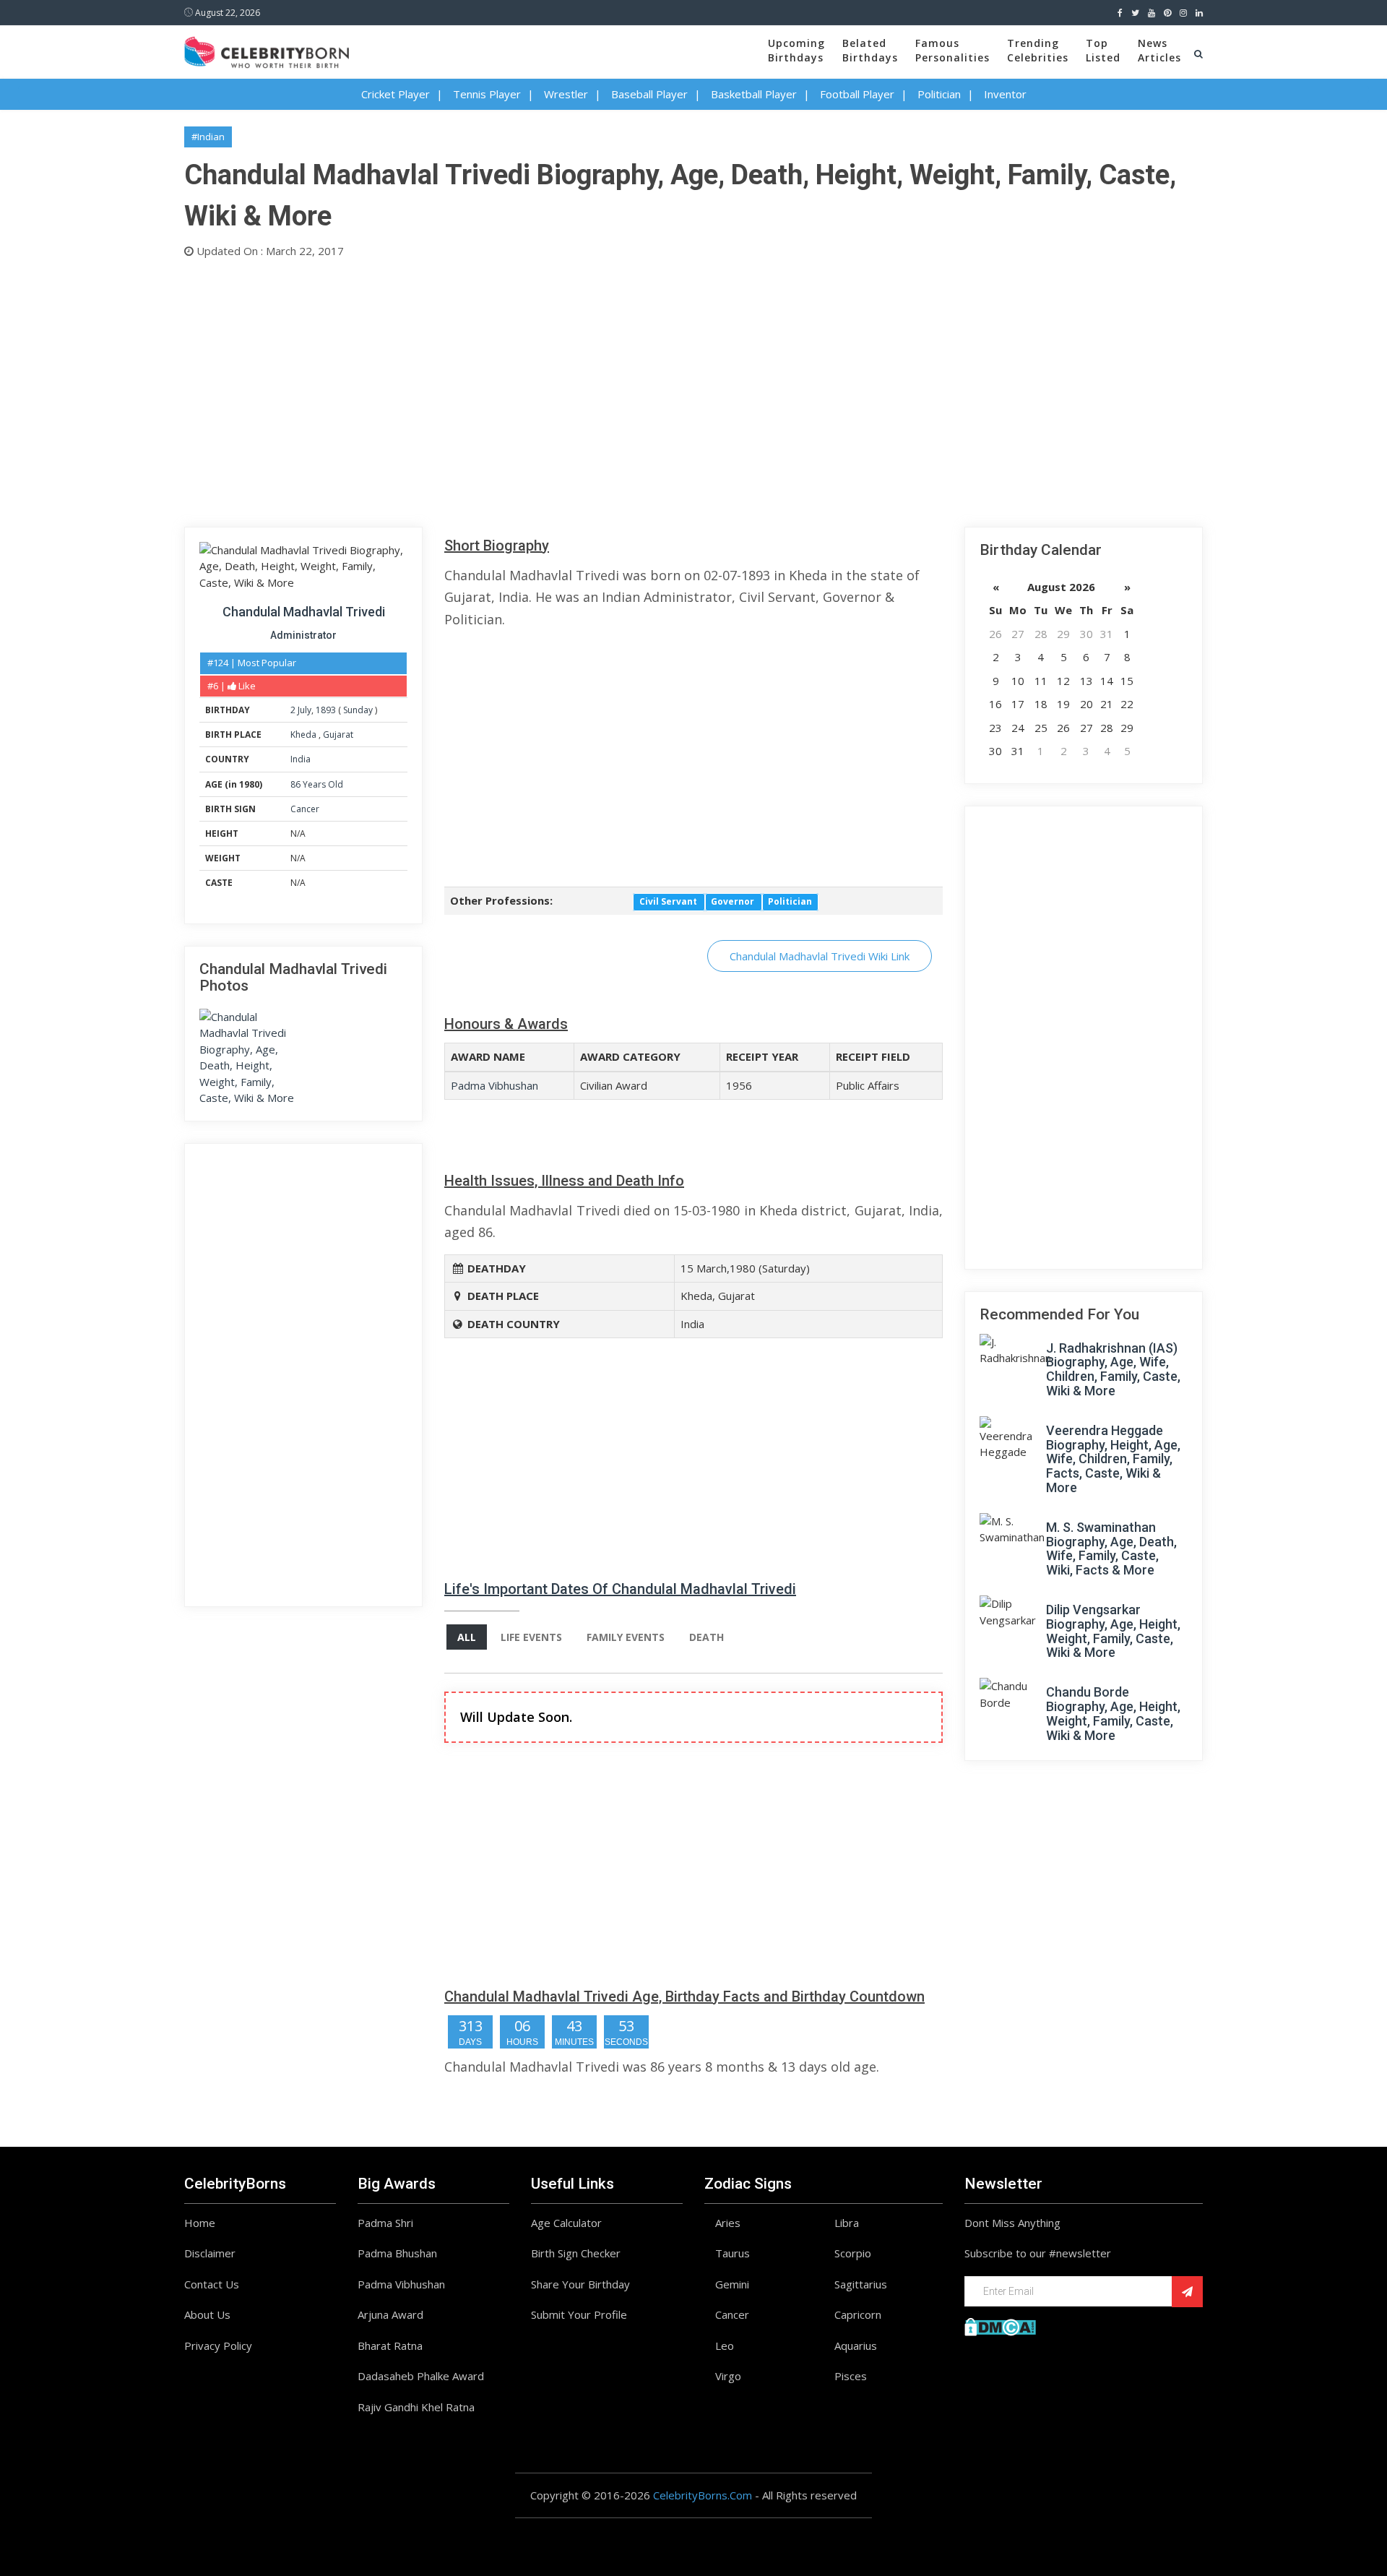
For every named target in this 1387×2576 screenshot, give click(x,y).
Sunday (358, 710)
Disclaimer (210, 2253)
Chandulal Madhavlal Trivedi (304, 612)
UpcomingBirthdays (796, 50)
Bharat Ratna (390, 2345)
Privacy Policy (218, 2345)
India (301, 759)
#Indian (208, 137)
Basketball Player (754, 94)
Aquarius (856, 2345)
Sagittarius (861, 2284)
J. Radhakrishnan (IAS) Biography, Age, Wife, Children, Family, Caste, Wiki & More (1113, 1369)
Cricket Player (396, 94)
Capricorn (858, 2314)
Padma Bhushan (397, 2253)
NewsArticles (1159, 50)
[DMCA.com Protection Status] (1000, 2325)
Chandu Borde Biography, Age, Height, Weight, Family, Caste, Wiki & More (1113, 1713)
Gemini (732, 2284)
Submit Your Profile (579, 2314)
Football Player (857, 94)
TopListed (1103, 50)
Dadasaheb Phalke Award (421, 2376)
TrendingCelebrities (1038, 50)
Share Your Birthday (580, 2284)
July (304, 710)
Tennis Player (487, 94)
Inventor (1005, 94)
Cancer (305, 809)
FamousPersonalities (952, 50)
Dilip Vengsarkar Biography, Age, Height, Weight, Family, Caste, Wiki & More (1113, 1631)
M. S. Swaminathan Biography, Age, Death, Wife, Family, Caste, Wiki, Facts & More (1111, 1548)
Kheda (304, 735)
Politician (939, 94)
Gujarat (338, 735)
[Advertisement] (618, 389)
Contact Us (212, 2284)
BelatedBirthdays (870, 50)
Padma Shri (385, 2223)
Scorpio (853, 2253)
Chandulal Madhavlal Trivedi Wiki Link (820, 956)
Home (200, 2223)
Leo (725, 2345)
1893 (326, 710)
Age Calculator (566, 2223)
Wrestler (566, 94)
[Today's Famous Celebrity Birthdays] (267, 50)
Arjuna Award (390, 2314)
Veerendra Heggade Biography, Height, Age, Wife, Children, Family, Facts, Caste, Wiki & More (1113, 1459)
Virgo (728, 2376)
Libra (847, 2223)
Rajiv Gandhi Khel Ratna (416, 2407)
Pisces (851, 2376)
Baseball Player (649, 94)
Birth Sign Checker (576, 2253)
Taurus (733, 2253)
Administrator (303, 635)
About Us (207, 2314)
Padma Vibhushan (494, 1085)
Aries (728, 2223)
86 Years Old (317, 784)
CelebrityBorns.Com (703, 2495)
